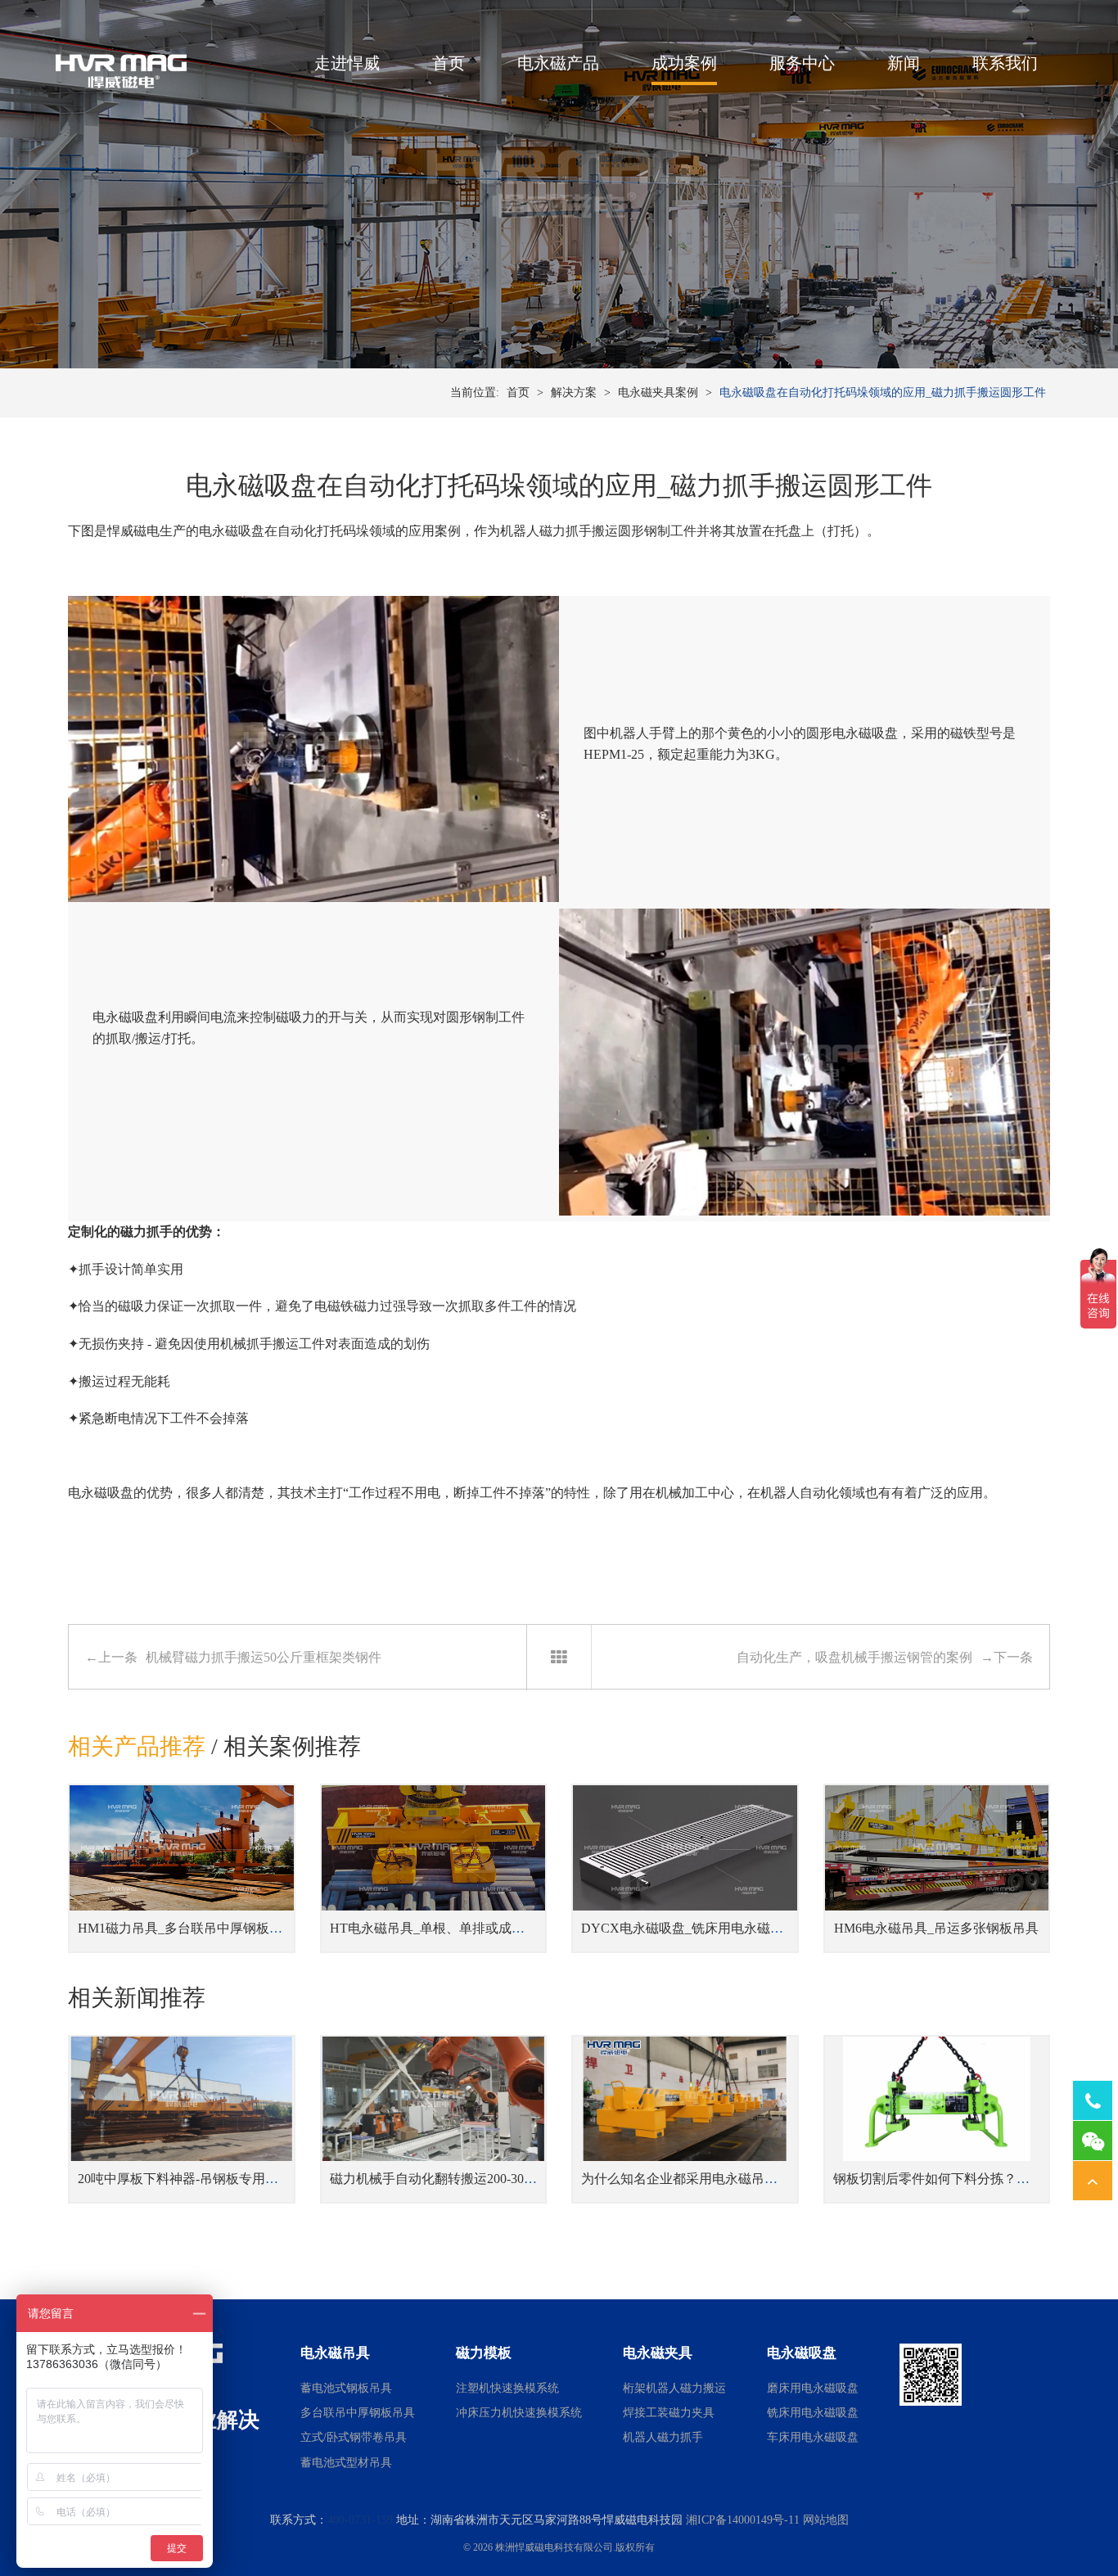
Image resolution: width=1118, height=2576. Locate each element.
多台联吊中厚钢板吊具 (358, 2413)
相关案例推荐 (292, 1746)
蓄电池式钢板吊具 (346, 2388)
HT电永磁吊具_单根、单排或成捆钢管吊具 (453, 1928)
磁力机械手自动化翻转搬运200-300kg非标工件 (463, 2179)
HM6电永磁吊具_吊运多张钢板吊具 (936, 1928)
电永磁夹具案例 (658, 392)
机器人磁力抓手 (546, 531)
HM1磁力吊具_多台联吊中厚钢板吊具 (187, 1928)
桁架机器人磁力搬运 (674, 2388)
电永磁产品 (558, 63)
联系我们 (1005, 63)
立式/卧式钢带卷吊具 (354, 2437)
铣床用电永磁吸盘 (813, 2413)
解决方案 (574, 392)
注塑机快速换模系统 (507, 2388)
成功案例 (684, 63)
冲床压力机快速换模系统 (519, 2413)
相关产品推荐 (137, 1746)
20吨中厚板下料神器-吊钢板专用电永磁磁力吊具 (217, 2179)
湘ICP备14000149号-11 (743, 2520)
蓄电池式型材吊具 (346, 2463)
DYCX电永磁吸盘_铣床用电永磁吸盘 (689, 1928)
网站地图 (826, 2520)
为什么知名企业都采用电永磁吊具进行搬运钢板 (719, 2179)
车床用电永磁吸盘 (813, 2437)
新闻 (904, 63)
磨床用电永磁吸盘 (813, 2388)
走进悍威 (347, 63)
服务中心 (802, 63)
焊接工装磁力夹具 (669, 2413)
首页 (449, 63)
